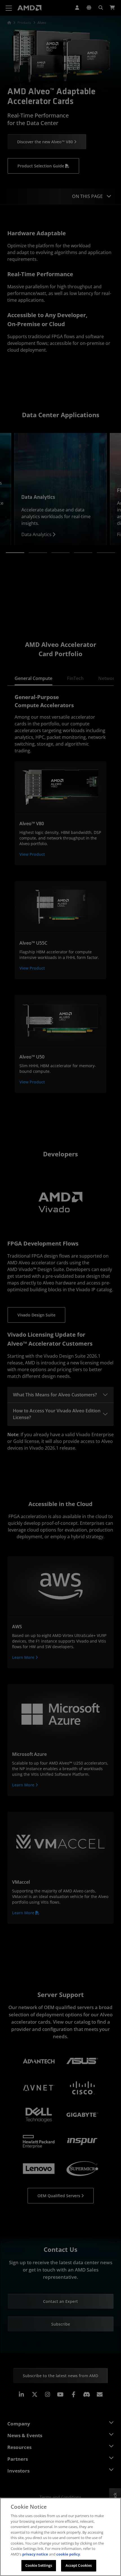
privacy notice (35, 2554)
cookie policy (68, 2554)
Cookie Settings (39, 2565)
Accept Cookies (79, 2565)
